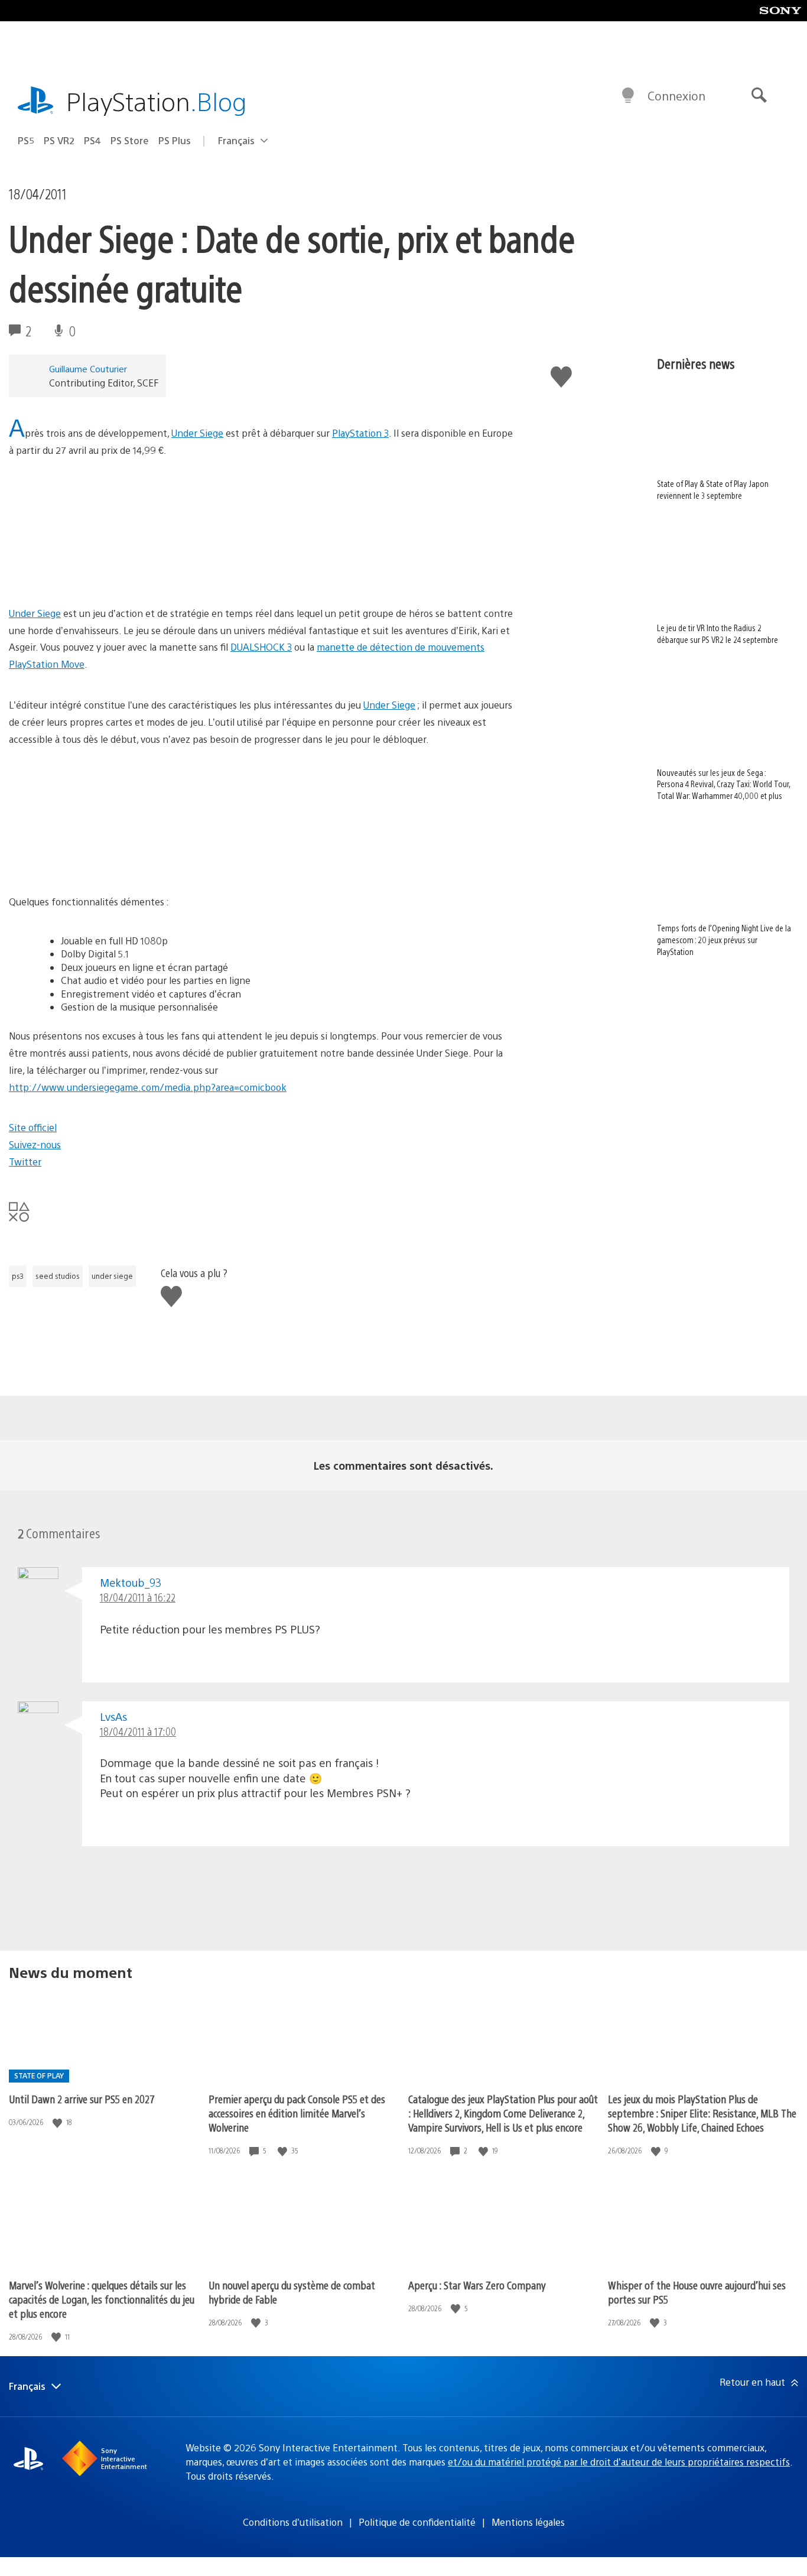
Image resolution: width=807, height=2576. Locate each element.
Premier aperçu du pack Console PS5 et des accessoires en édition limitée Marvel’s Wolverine (297, 2113)
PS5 (26, 140)
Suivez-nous (35, 1144)
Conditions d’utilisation (293, 2522)
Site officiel (33, 1127)
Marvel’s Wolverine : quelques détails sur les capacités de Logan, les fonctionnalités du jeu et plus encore (102, 2299)
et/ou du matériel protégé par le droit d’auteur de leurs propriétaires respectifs (619, 2462)
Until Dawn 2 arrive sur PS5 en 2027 (82, 2099)
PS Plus (175, 140)
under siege (112, 1276)
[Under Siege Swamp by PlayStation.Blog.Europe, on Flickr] (100, 572)
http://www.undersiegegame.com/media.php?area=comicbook (148, 1087)
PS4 (92, 140)
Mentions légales (528, 2522)
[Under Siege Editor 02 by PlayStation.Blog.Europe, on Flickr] (100, 861)
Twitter (25, 1162)
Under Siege (197, 433)
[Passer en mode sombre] (628, 96)
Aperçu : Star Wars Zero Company (477, 2285)
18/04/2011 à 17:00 (138, 1731)
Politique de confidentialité (417, 2522)
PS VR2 (59, 140)
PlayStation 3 (360, 433)
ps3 (18, 1276)
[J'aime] (58, 2122)
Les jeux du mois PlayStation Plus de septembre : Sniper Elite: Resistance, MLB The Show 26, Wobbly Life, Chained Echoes (702, 2113)
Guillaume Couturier (88, 368)
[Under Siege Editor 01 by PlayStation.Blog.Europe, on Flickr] (282, 861)
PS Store (130, 140)
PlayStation (157, 101)
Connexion (676, 95)
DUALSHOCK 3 (261, 647)
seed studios (58, 1276)
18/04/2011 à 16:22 (138, 1597)
